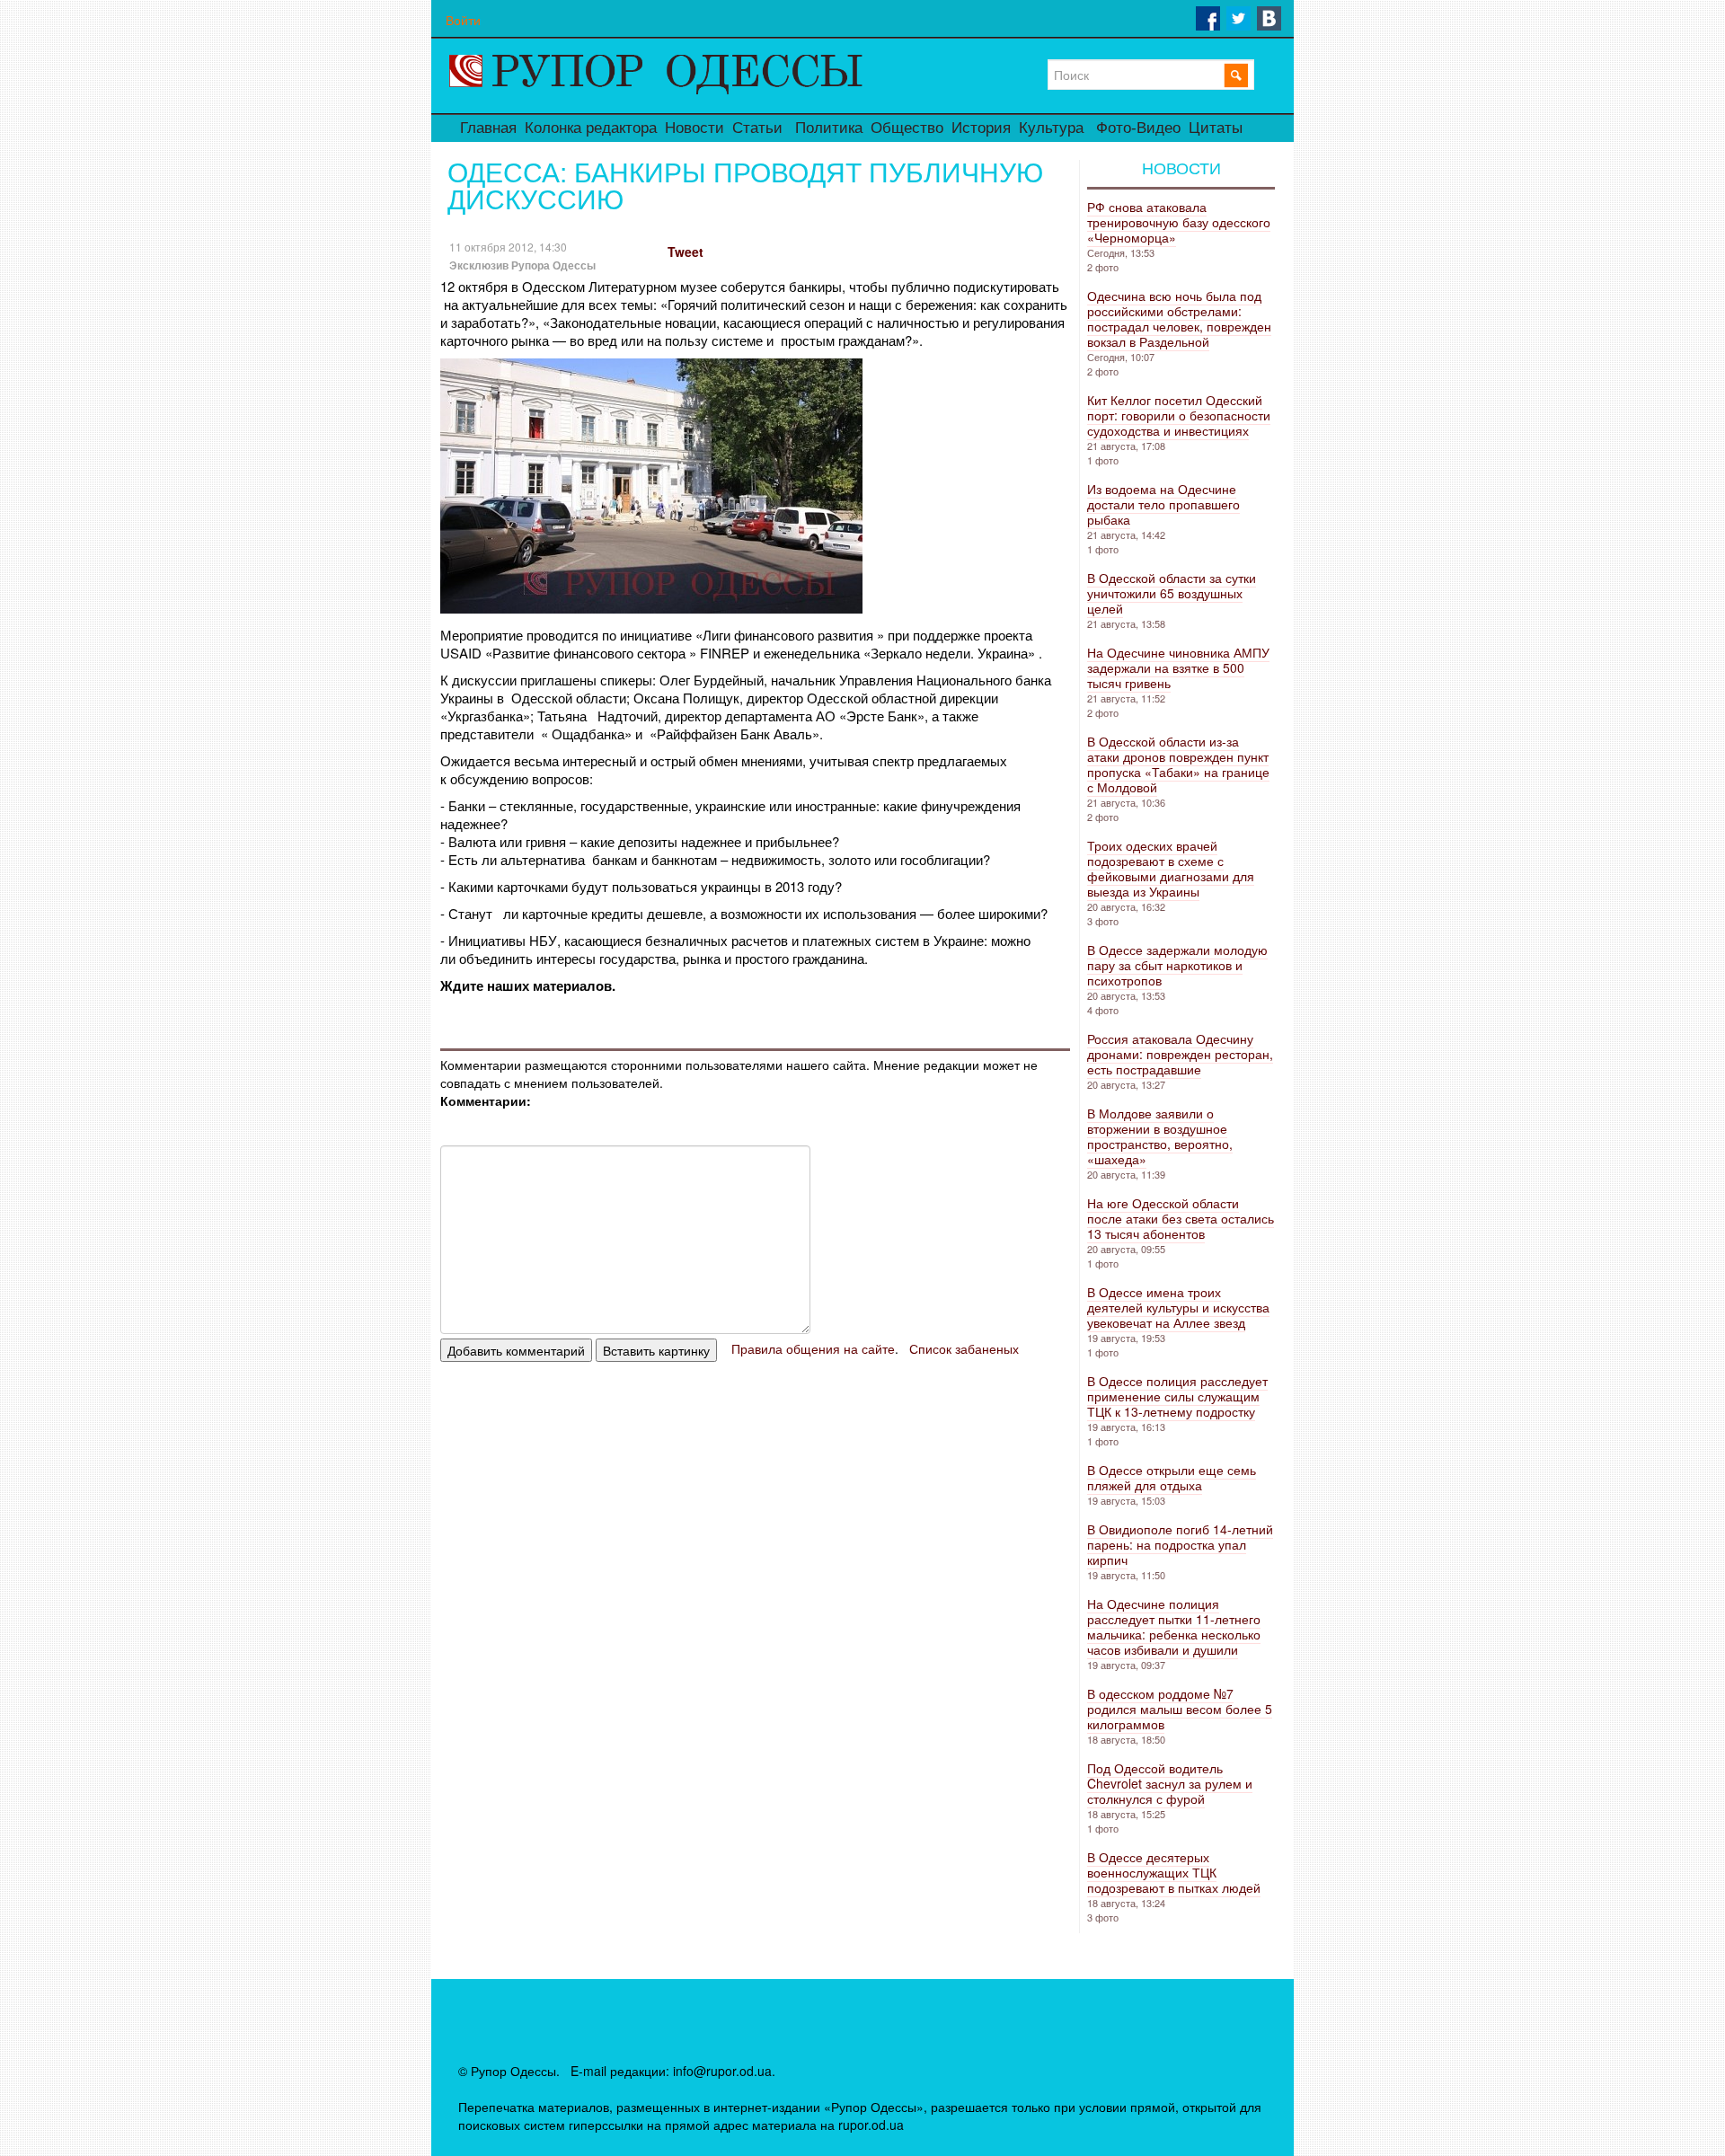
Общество (907, 128)
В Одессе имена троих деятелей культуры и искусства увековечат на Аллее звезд (1178, 1307)
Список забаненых (964, 1348)
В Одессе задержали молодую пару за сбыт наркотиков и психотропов (1177, 965)
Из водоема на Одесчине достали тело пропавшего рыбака (1163, 504)
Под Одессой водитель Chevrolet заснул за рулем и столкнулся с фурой (1170, 1783)
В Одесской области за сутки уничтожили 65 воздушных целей (1172, 593)
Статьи (757, 128)
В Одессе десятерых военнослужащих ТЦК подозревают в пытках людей (1174, 1872)
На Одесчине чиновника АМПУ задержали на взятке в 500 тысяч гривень (1178, 667)
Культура (1051, 128)
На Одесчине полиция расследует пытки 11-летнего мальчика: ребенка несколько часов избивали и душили (1174, 1626)
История (981, 128)
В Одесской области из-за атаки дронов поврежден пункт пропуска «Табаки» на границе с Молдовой (1178, 764)
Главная (488, 128)
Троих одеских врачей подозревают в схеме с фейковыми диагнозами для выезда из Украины (1171, 868)
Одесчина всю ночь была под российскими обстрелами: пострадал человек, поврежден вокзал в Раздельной (1179, 318)
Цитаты (1216, 128)
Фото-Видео (1138, 128)
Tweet (686, 252)
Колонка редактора (591, 128)
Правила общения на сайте (813, 1348)
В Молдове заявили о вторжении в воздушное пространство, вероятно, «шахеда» (1160, 1136)
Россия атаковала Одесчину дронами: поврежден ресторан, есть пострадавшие (1180, 1054)
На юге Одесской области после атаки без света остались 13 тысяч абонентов (1181, 1218)
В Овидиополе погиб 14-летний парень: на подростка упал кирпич (1180, 1544)
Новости (694, 128)
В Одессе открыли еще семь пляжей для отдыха (1172, 1477)
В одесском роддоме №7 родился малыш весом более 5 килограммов (1180, 1709)
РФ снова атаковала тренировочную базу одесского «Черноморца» (1179, 222)
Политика (829, 128)
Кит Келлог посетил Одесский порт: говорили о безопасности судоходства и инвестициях (1179, 415)
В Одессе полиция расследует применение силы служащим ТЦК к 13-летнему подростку (1177, 1396)
